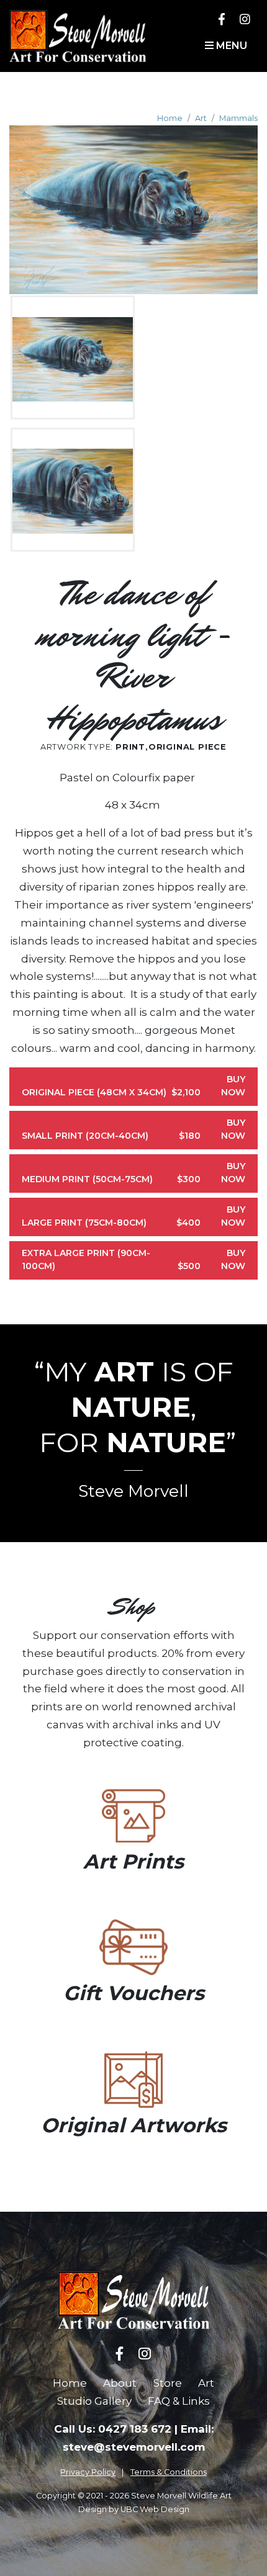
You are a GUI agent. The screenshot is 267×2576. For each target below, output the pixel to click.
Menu (230, 46)
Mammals (238, 118)
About (120, 2383)
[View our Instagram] (245, 19)
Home (170, 118)
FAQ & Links (179, 2401)
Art (201, 118)
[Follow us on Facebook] (222, 19)
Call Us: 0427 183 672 (113, 2429)
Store (168, 2383)
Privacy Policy (88, 2472)
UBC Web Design (155, 2509)
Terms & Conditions (169, 2472)
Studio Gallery (94, 2401)
